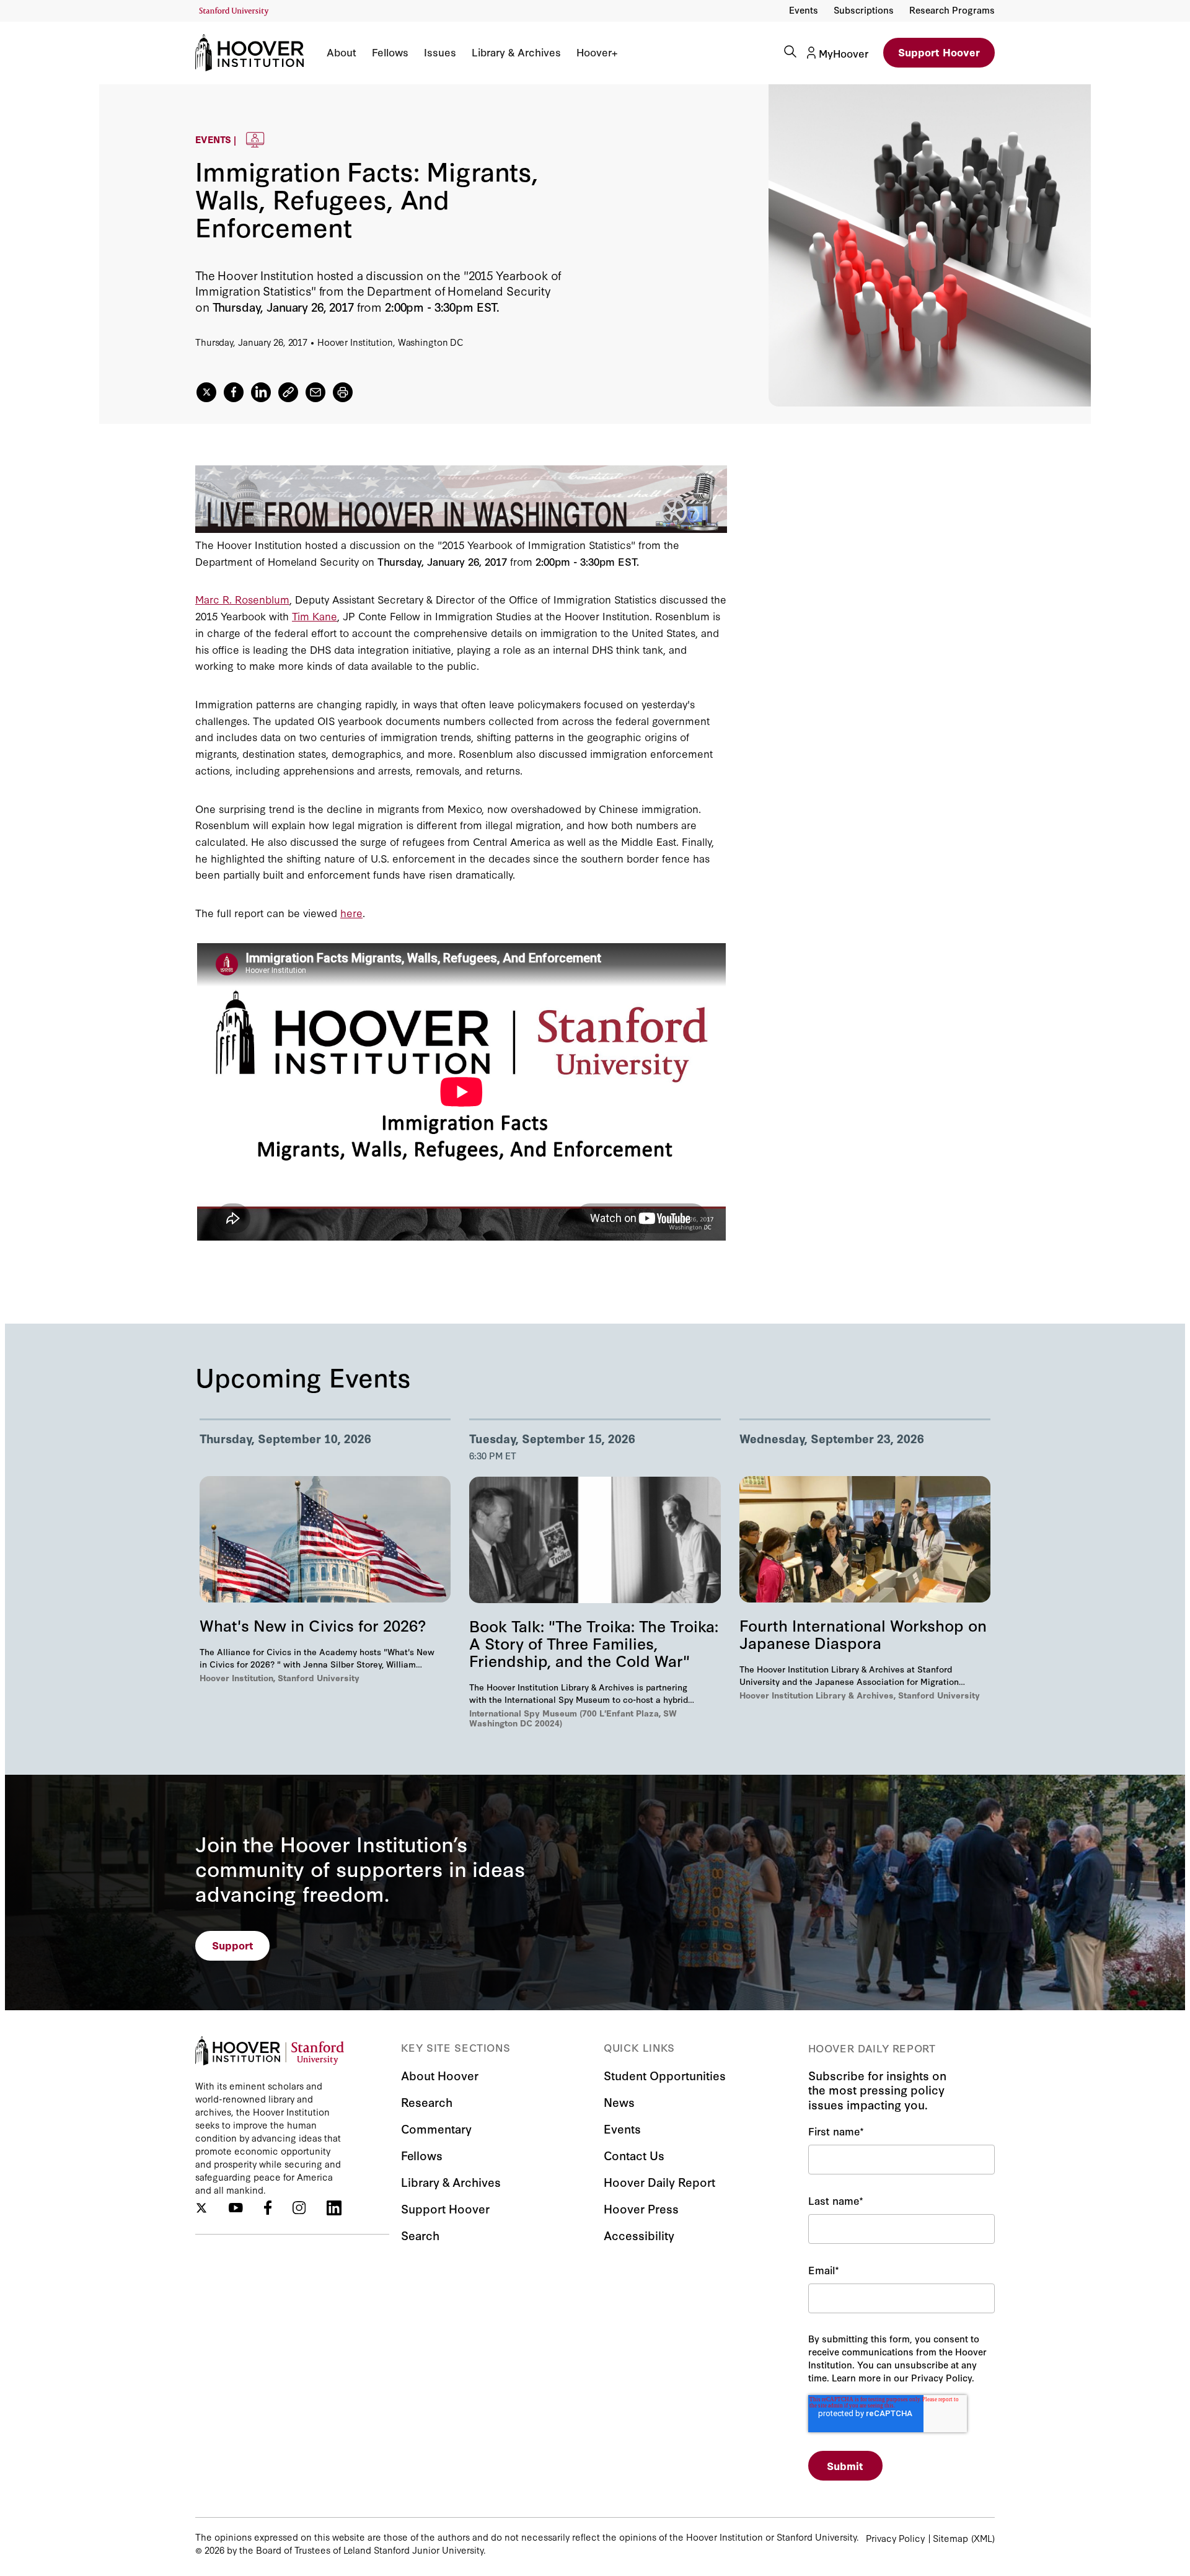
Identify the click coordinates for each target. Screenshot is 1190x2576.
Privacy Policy (895, 2538)
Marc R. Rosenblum (242, 599)
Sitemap (950, 2538)
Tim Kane (315, 616)
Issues (440, 52)
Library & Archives (516, 52)
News (619, 2102)
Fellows (390, 52)
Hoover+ (597, 52)
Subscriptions (864, 10)
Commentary (436, 2128)
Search (420, 2235)
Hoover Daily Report (659, 2182)
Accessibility (639, 2235)
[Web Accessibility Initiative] (234, 11)
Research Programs (952, 10)
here (351, 912)
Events (804, 10)
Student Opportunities (665, 2075)
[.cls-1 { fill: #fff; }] (288, 392)
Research (427, 2102)
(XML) (983, 2538)
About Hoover (440, 2075)
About (342, 52)
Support (233, 1945)
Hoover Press (641, 2208)
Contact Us (634, 2155)
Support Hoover (939, 52)
